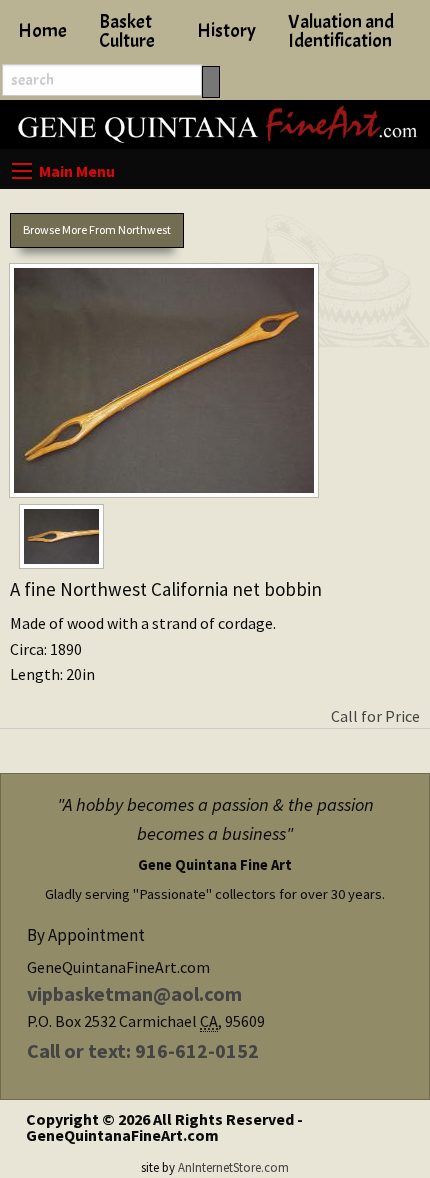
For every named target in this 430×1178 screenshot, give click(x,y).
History (226, 31)
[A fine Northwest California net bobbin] (215, 384)
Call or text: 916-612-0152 (143, 1050)
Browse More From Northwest (97, 229)
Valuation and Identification (341, 31)
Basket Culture (127, 31)
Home (42, 31)
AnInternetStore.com (233, 1167)
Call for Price (375, 716)
